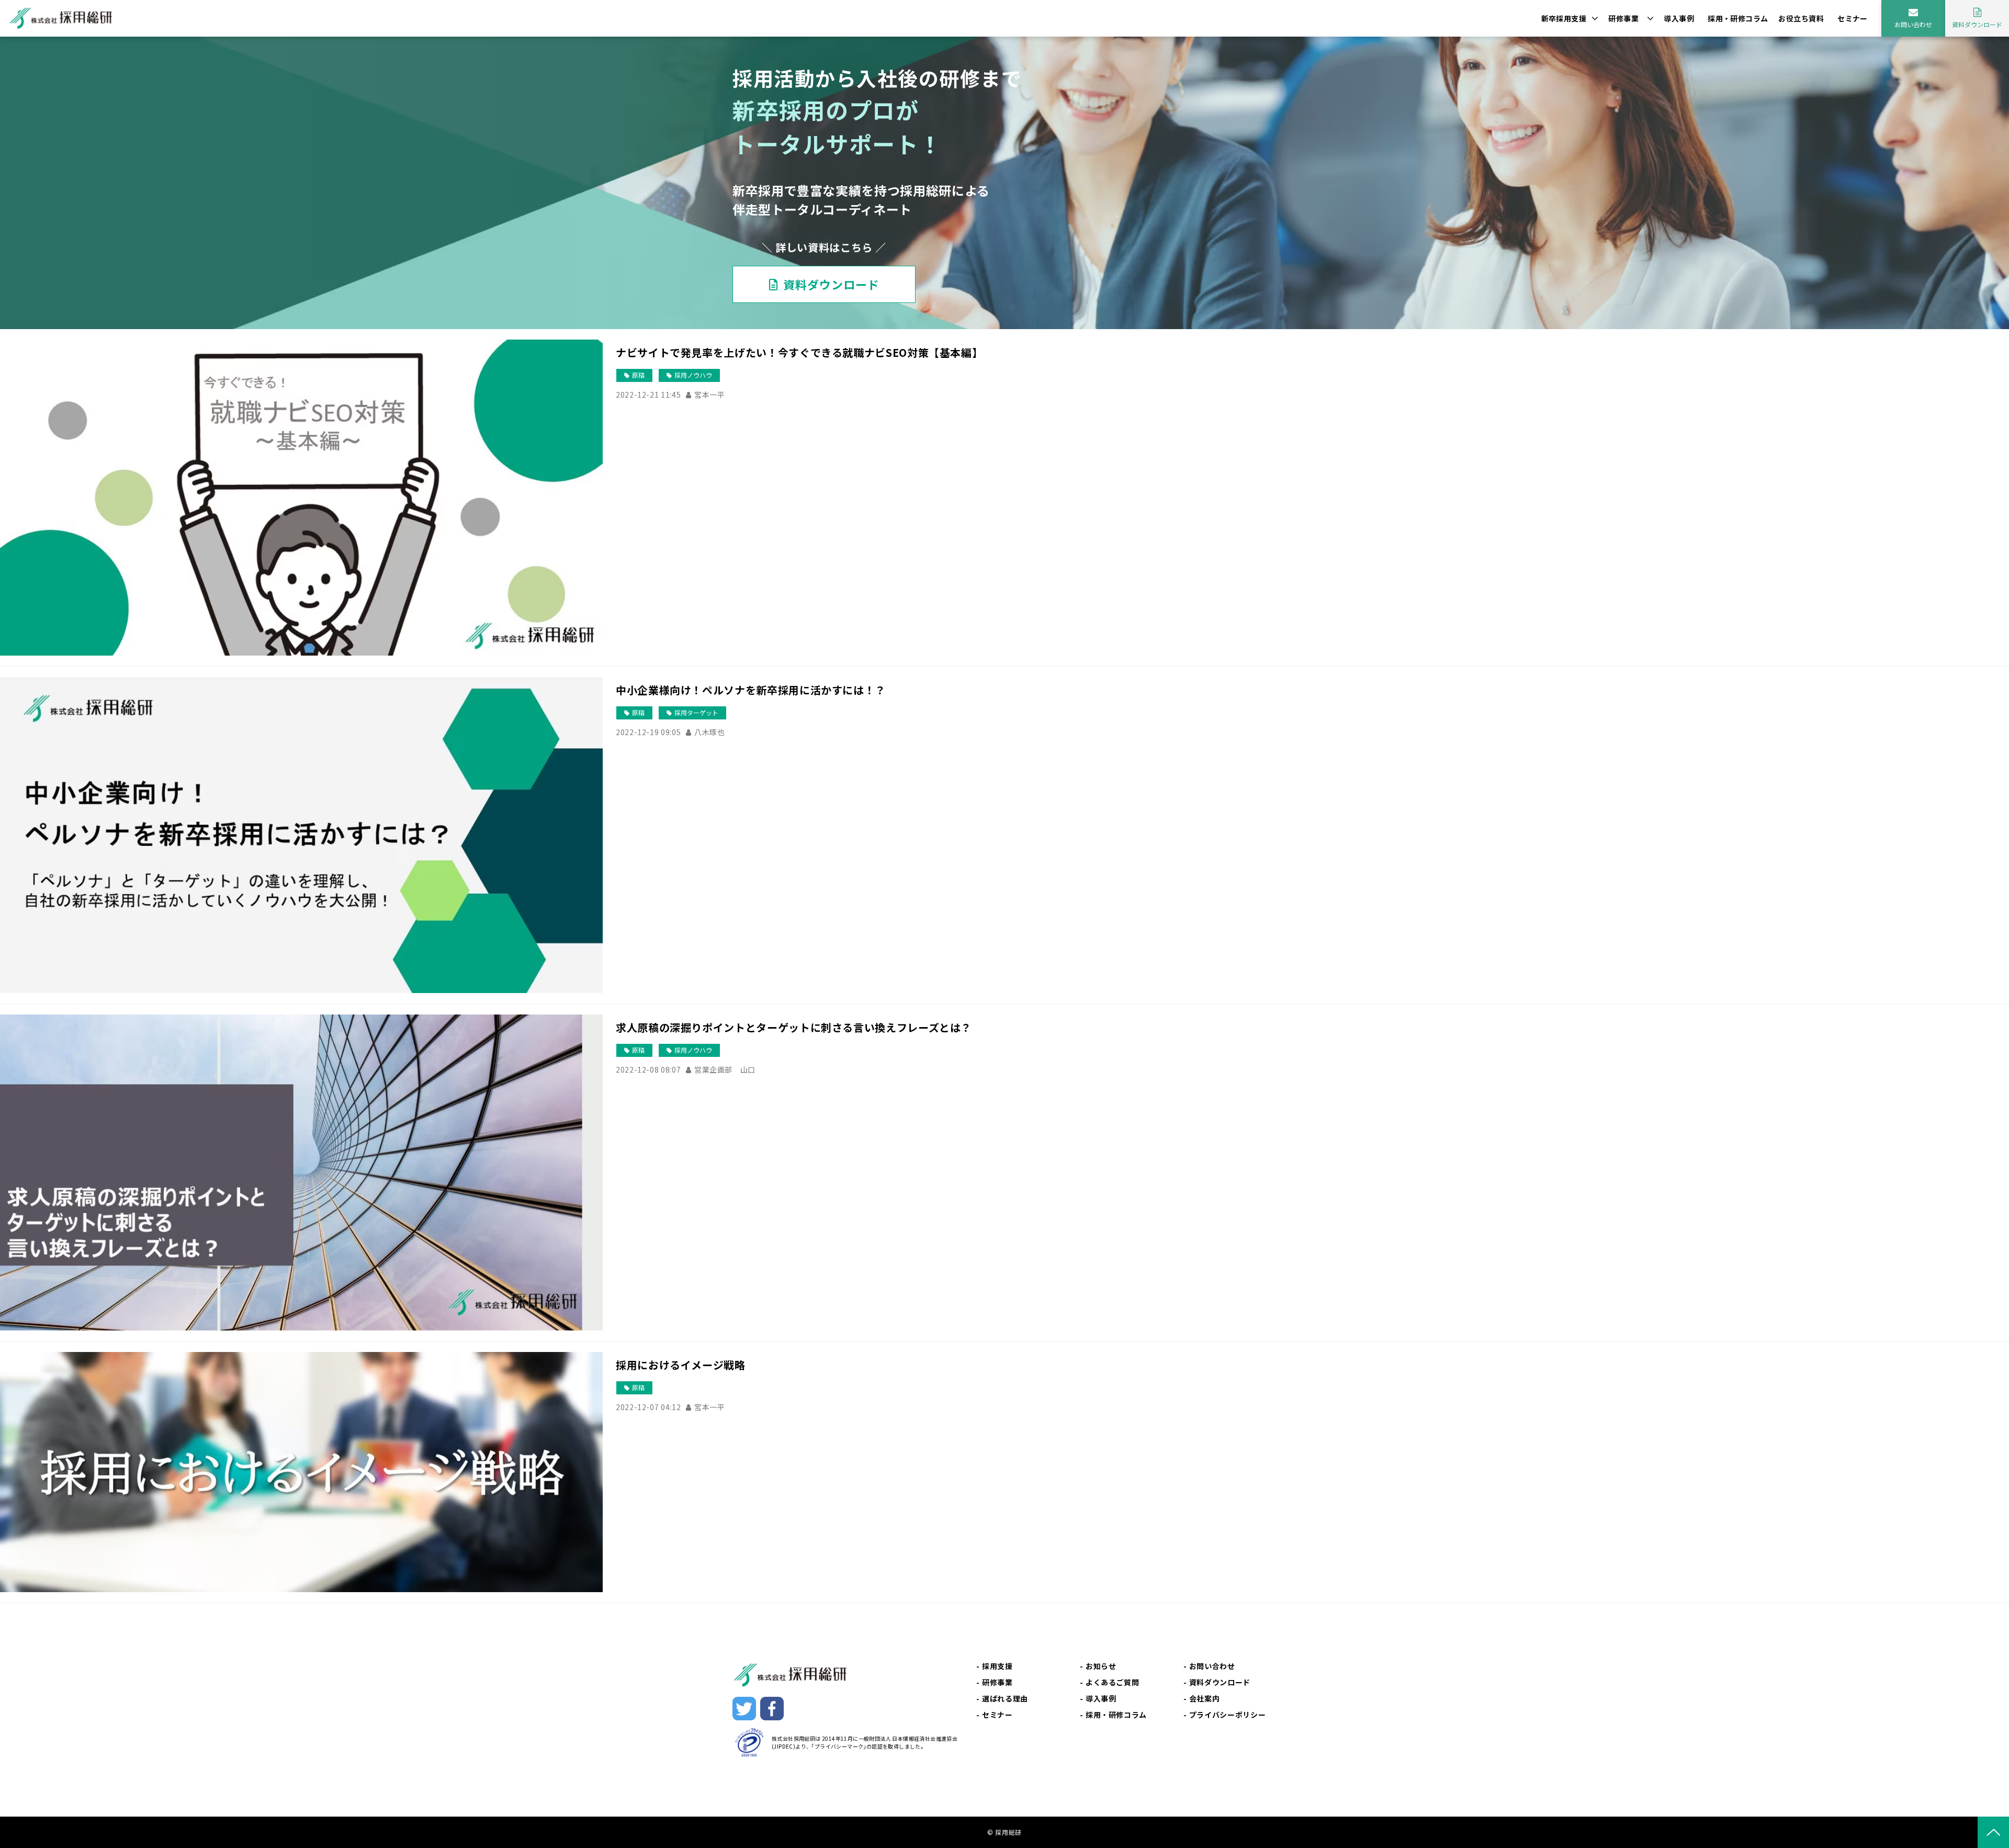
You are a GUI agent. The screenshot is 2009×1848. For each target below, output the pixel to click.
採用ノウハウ (693, 375)
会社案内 (1205, 1698)
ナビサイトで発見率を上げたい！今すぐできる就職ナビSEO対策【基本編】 (799, 352)
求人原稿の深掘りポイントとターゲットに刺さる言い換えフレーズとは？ (794, 1027)
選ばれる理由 (1005, 1698)
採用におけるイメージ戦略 (681, 1365)
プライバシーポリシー (1227, 1715)
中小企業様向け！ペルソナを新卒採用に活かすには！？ (751, 690)
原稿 (638, 375)
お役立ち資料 (1801, 18)
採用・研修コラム (1738, 18)
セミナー (1853, 18)
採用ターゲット (696, 712)
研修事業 (1623, 18)
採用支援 (997, 1666)
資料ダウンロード (1977, 24)
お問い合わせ (1913, 24)
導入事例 (1679, 18)
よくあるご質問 (1112, 1682)
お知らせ (1101, 1666)
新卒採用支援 (1564, 18)
